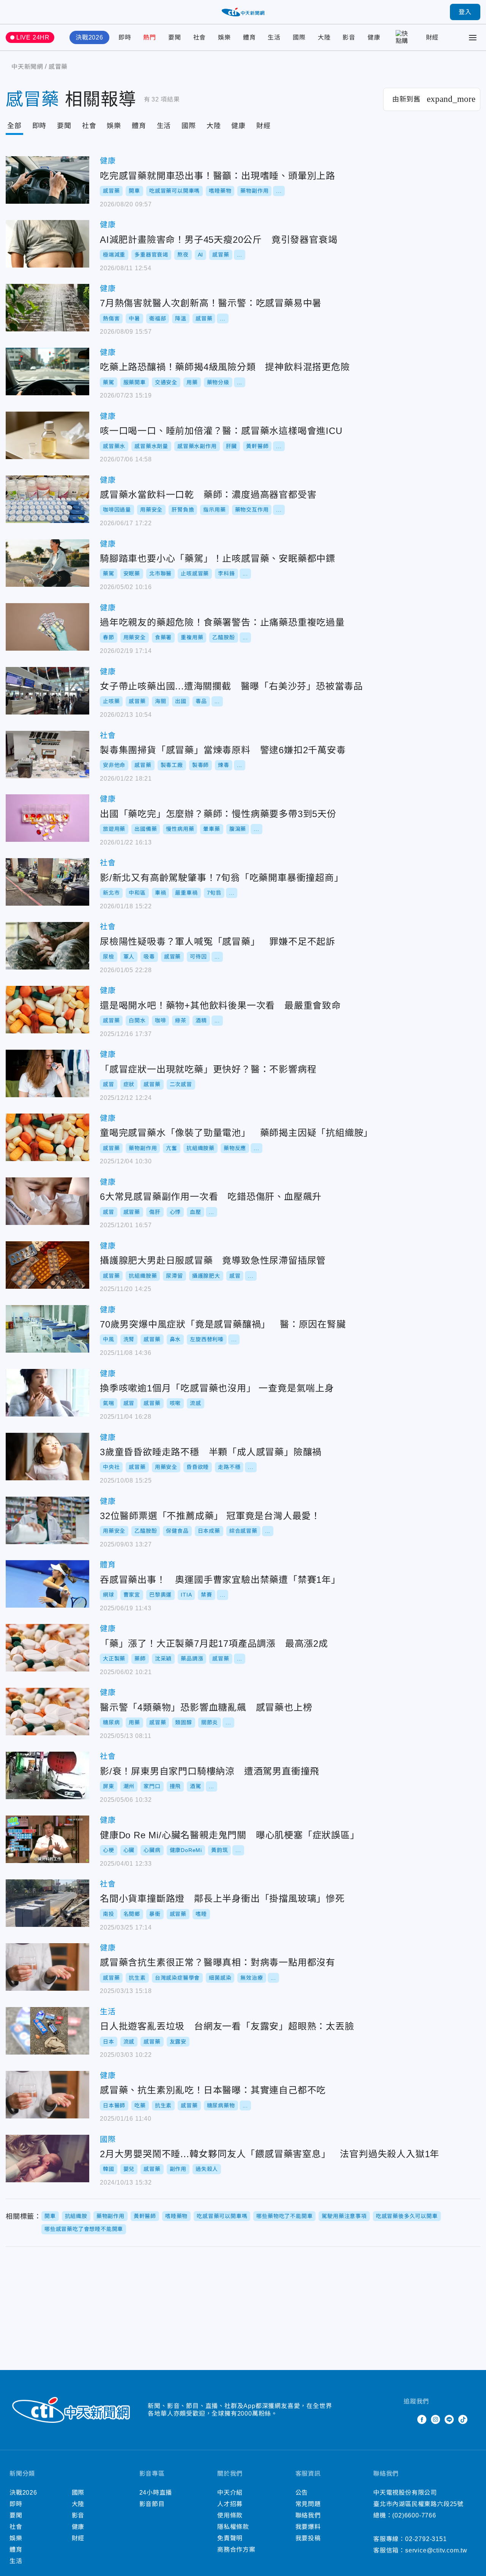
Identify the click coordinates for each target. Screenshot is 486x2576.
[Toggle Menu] (473, 38)
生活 (274, 37)
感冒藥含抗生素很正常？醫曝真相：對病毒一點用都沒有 (47, 1967)
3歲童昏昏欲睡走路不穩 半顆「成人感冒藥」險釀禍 (47, 1457)
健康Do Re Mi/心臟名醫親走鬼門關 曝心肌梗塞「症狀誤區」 (47, 1839)
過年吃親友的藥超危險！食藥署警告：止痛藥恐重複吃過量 (47, 627)
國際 (299, 37)
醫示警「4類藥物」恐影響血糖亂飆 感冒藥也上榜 (47, 1712)
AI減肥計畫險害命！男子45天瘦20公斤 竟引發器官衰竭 (47, 244)
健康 (374, 37)
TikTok (463, 2419)
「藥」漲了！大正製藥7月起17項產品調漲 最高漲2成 (47, 1648)
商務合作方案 (236, 2550)
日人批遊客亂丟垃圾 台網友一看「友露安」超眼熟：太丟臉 (47, 2031)
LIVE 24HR (33, 37)
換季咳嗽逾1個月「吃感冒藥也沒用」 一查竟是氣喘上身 (47, 1393)
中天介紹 (230, 2493)
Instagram (436, 2419)
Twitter (408, 2419)
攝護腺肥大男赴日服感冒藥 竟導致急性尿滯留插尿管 (47, 1265)
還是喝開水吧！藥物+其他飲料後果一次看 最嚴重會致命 (47, 1010)
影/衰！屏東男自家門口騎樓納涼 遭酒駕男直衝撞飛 (47, 1775)
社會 (200, 37)
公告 (302, 2493)
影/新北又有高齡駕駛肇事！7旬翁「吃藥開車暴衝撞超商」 (47, 882)
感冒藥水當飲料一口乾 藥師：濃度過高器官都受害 (47, 499)
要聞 (175, 37)
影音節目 (152, 2504)
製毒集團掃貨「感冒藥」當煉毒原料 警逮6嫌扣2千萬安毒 (47, 755)
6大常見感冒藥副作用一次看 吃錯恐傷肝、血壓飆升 (47, 1201)
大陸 (324, 37)
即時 (125, 37)
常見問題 (308, 2504)
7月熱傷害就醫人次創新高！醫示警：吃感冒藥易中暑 (47, 308)
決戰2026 (89, 37)
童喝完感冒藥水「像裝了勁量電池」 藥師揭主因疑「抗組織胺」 (47, 1137)
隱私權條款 (233, 2527)
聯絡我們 (308, 2515)
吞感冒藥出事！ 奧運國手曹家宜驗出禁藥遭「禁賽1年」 (47, 1584)
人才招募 (230, 2504)
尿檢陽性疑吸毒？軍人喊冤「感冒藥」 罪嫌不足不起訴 (47, 946)
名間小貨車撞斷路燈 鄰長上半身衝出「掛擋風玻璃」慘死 (47, 1903)
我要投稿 (308, 2538)
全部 (14, 126)
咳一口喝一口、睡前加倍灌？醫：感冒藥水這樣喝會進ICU (47, 435)
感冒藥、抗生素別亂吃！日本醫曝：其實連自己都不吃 (47, 2095)
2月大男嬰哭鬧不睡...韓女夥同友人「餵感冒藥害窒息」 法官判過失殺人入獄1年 (47, 2159)
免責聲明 (230, 2538)
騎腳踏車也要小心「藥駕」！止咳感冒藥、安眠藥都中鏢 (47, 563)
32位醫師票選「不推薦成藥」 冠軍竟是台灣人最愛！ (47, 1520)
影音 (349, 37)
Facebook (422, 2419)
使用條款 (230, 2515)
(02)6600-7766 (414, 2515)
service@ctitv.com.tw (436, 2550)
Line (449, 2419)
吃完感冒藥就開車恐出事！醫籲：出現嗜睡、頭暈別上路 (47, 180)
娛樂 (224, 37)
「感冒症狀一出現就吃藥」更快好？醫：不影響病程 (47, 1073)
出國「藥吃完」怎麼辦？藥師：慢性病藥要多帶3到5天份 (47, 818)
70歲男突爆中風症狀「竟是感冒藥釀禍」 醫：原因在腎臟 (47, 1329)
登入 (465, 12)
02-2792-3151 (426, 2539)
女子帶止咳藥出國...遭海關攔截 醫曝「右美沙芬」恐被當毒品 (47, 691)
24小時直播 (156, 2493)
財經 (432, 37)
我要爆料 (308, 2527)
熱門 (150, 37)
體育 (249, 37)
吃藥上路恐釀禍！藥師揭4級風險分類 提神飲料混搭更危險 (47, 372)
